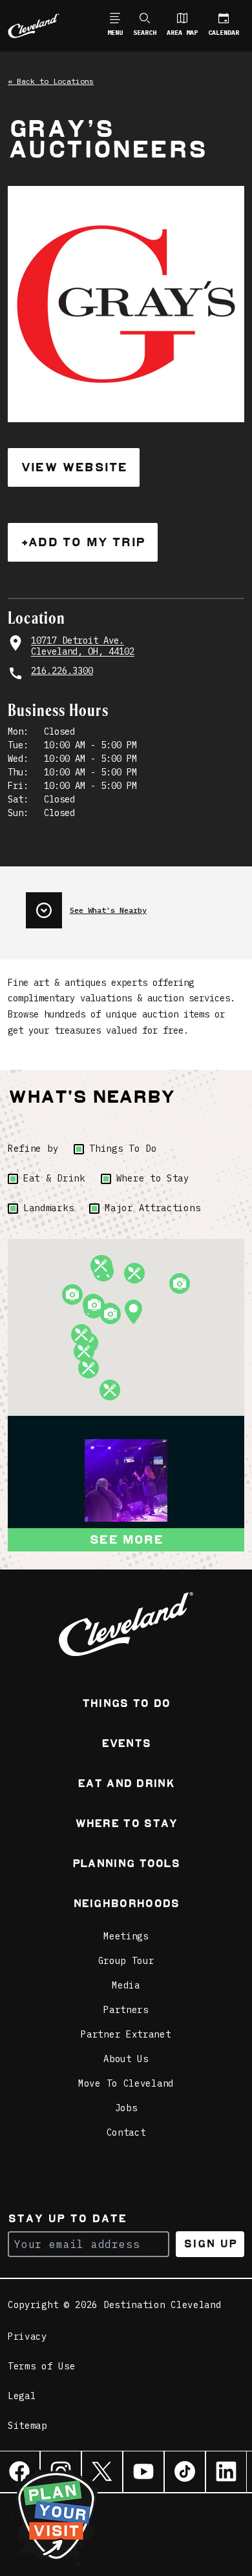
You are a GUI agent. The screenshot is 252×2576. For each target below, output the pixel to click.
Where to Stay (153, 1178)
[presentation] (135, 905)
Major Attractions (152, 1208)
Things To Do (123, 1149)
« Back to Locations (51, 81)
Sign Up (210, 2244)
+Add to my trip (83, 542)
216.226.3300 (62, 671)
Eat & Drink (54, 1178)
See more (126, 1539)
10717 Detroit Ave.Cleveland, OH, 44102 (83, 647)
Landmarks (48, 1208)
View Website (74, 467)
